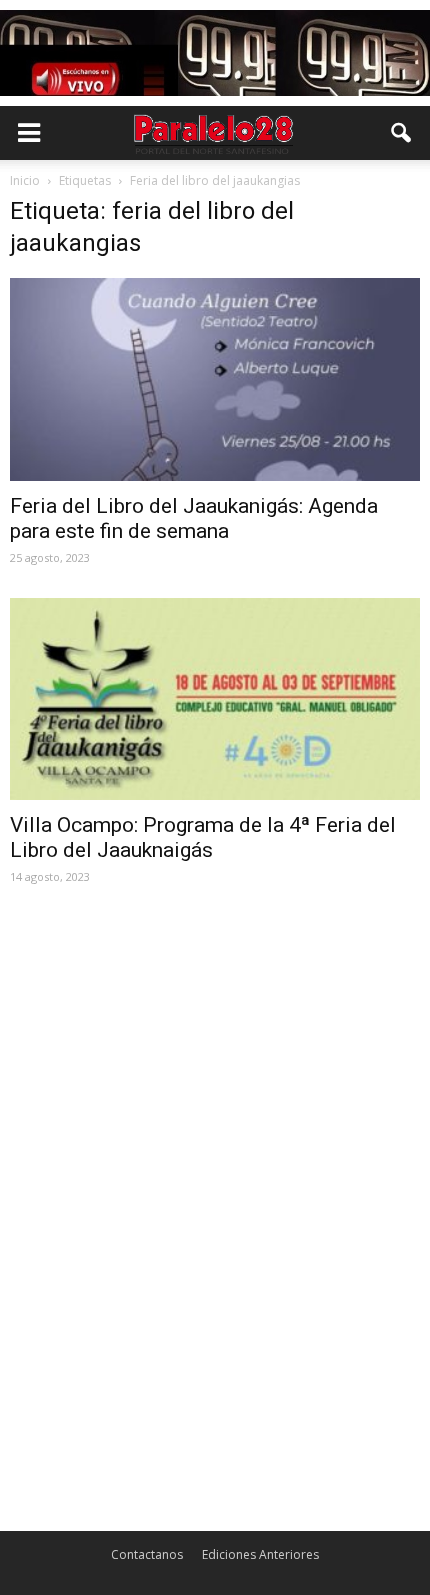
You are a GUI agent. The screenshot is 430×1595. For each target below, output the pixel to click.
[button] (402, 133)
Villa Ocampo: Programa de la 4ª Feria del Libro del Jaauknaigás (203, 837)
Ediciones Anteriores (260, 1554)
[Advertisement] (215, 1042)
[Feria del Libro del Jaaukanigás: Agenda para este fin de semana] (215, 379)
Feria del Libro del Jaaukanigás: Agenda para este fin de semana (194, 518)
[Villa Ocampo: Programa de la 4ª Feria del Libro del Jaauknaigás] (215, 699)
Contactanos (147, 1554)
